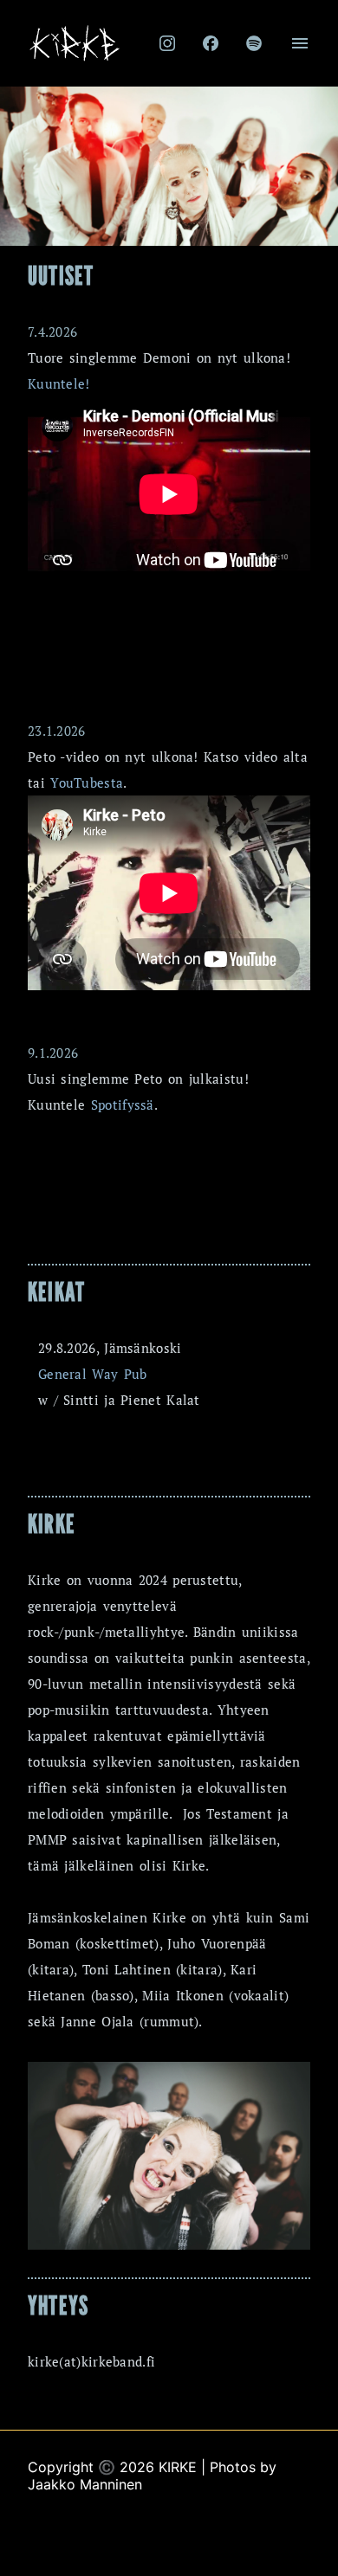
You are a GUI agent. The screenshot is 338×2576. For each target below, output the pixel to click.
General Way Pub (93, 1374)
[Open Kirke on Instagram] (167, 43)
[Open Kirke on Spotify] (254, 43)
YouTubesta (87, 782)
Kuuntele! (59, 383)
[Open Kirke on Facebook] (211, 43)
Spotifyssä (123, 1104)
